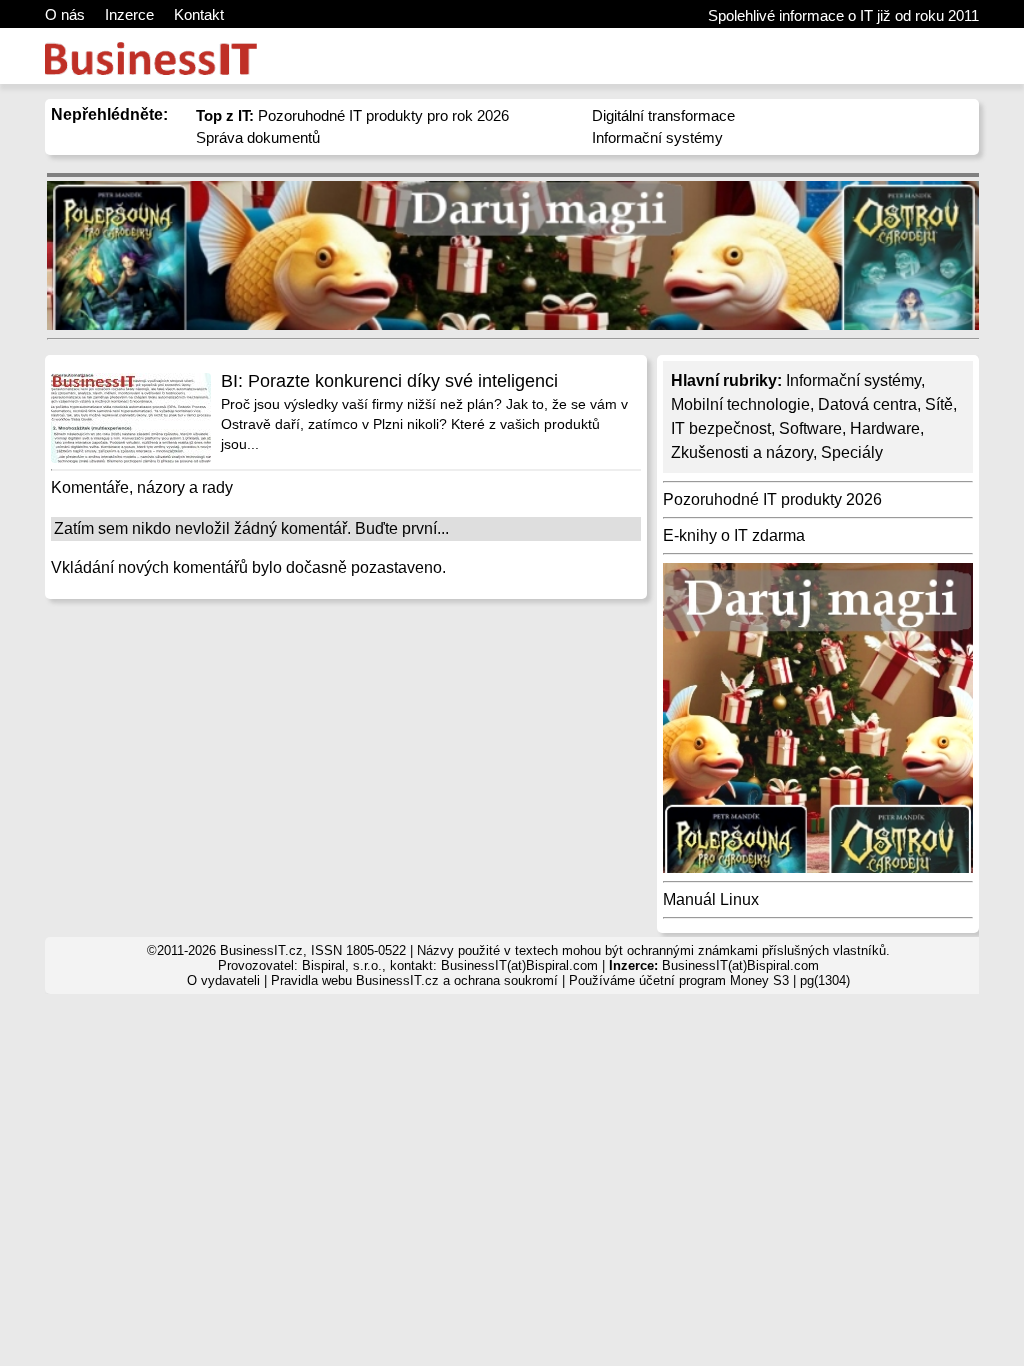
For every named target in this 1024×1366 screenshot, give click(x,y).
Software (810, 428)
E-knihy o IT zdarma (734, 535)
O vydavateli (223, 980)
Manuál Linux (711, 899)
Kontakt (199, 14)
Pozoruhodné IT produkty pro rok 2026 (352, 115)
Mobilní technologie (740, 404)
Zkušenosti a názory (742, 452)
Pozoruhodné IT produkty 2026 (772, 499)
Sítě (939, 404)
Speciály (852, 452)
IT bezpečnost (721, 428)
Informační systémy (657, 137)
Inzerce (129, 14)
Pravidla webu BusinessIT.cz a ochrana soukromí (414, 980)
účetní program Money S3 (714, 980)
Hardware (885, 428)
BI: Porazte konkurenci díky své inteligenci (389, 381)
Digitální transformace (663, 115)
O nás (65, 14)
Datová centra (867, 404)
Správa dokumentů (258, 137)
